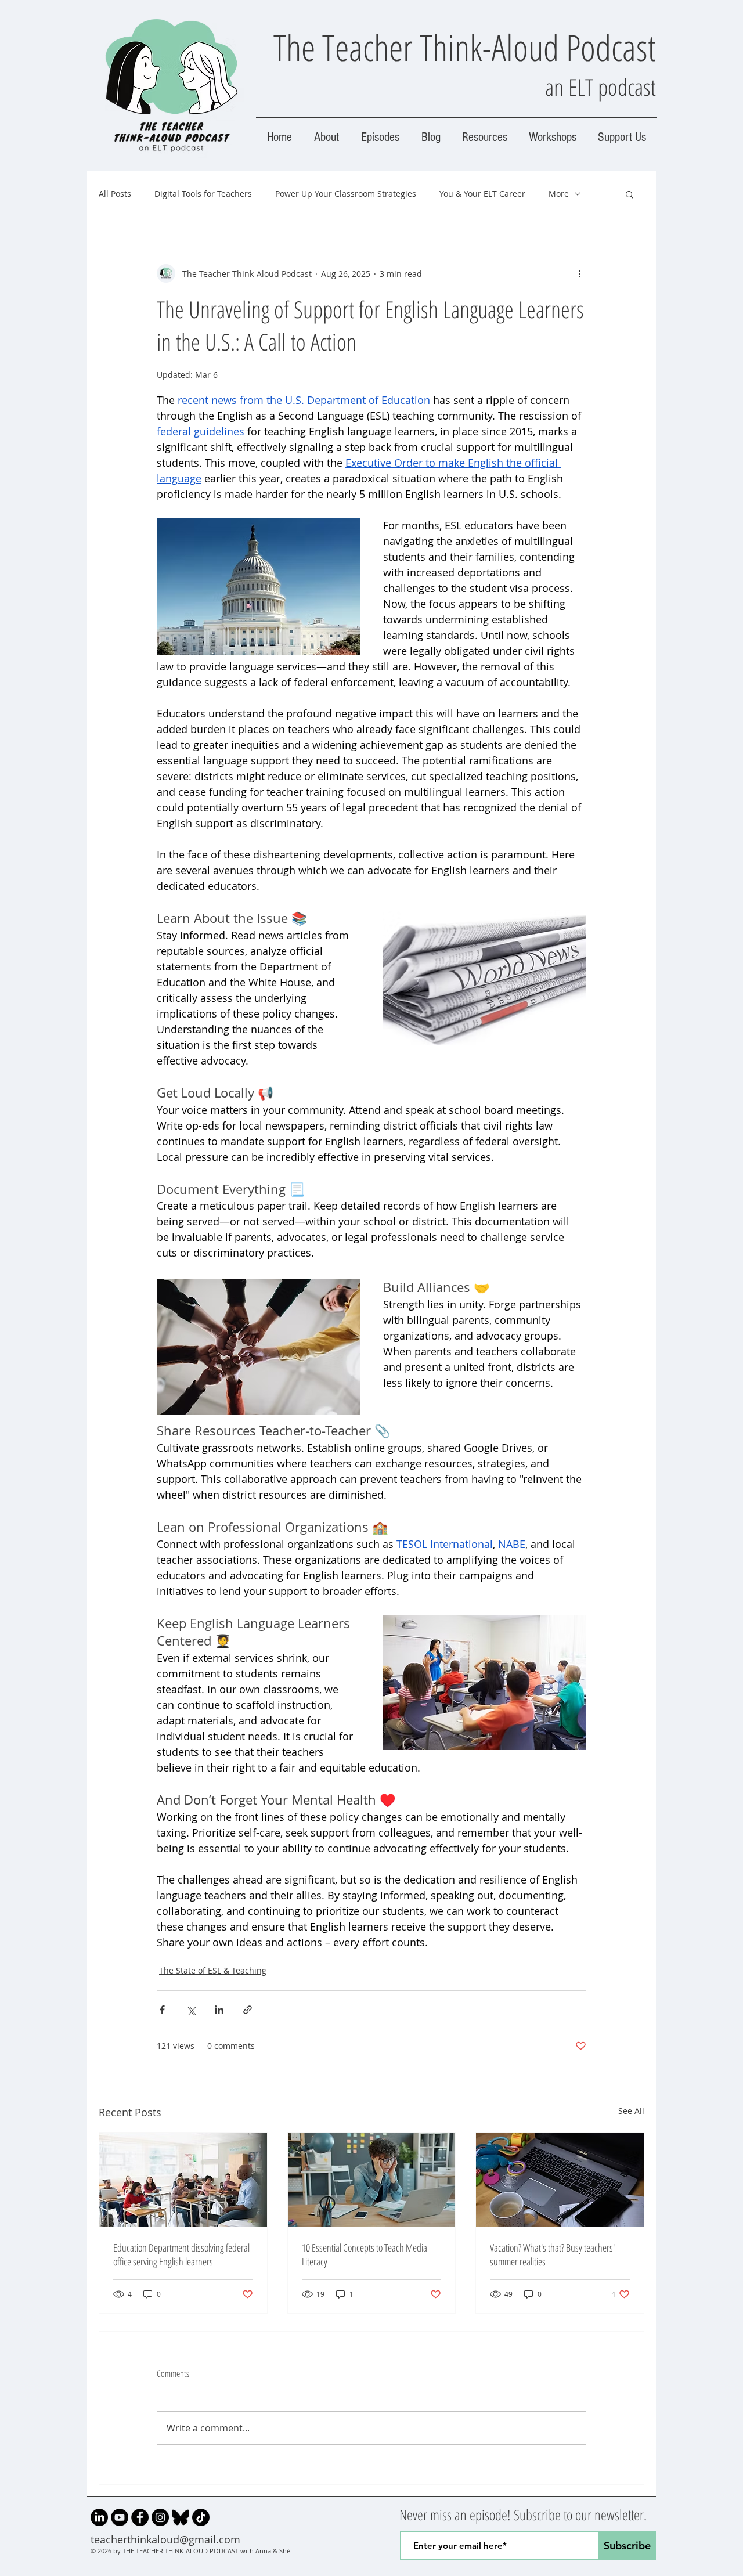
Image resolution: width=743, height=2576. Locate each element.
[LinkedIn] (99, 2517)
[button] (630, 194)
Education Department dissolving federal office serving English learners (181, 2254)
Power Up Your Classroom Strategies (346, 194)
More (559, 194)
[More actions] (579, 273)
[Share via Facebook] (162, 2010)
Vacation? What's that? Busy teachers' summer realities (552, 2254)
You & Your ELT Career (482, 194)
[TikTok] (201, 2517)
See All (631, 2111)
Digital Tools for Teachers (203, 194)
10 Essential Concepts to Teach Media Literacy (365, 2254)
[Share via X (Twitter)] (191, 2010)
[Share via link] (248, 2010)
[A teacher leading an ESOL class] (183, 2180)
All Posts (115, 194)
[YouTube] (120, 2517)
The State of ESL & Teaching (213, 1970)
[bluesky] (181, 2517)
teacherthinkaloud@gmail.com (165, 2539)
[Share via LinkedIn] (219, 2010)
